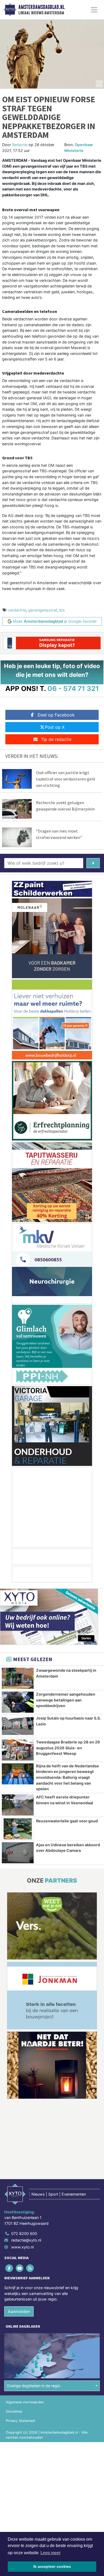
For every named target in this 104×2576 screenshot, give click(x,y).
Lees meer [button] (51, 2553)
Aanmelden (19, 2311)
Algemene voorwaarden (25, 2402)
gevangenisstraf (43, 610)
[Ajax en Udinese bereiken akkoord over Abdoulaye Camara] (18, 1853)
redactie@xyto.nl (26, 2240)
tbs (62, 610)
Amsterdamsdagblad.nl (41, 7)
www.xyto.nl (22, 2247)
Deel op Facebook (56, 715)
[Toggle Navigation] (94, 10)
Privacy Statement (21, 2421)
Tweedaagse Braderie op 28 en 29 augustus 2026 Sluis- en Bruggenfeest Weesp (68, 1748)
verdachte (17, 610)
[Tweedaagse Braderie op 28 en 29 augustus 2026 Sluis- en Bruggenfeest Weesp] (18, 1750)
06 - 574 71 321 (73, 688)
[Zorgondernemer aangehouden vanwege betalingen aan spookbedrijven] (18, 1702)
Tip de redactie (56, 739)
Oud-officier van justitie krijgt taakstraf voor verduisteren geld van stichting (65, 779)
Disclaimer (14, 2411)
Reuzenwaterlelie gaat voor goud (67, 1821)
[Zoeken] (93, 863)
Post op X (55, 727)
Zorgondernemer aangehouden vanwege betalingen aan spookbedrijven (66, 1700)
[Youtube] (20, 2268)
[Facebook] (9, 2268)
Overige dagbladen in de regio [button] (33, 2386)
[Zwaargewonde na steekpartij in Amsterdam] (18, 1678)
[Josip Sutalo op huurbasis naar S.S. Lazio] (18, 1726)
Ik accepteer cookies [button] (52, 2566)
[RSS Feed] (30, 2268)
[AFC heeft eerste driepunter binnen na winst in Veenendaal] (18, 1805)
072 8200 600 (24, 2233)
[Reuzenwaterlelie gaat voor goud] (18, 1829)
